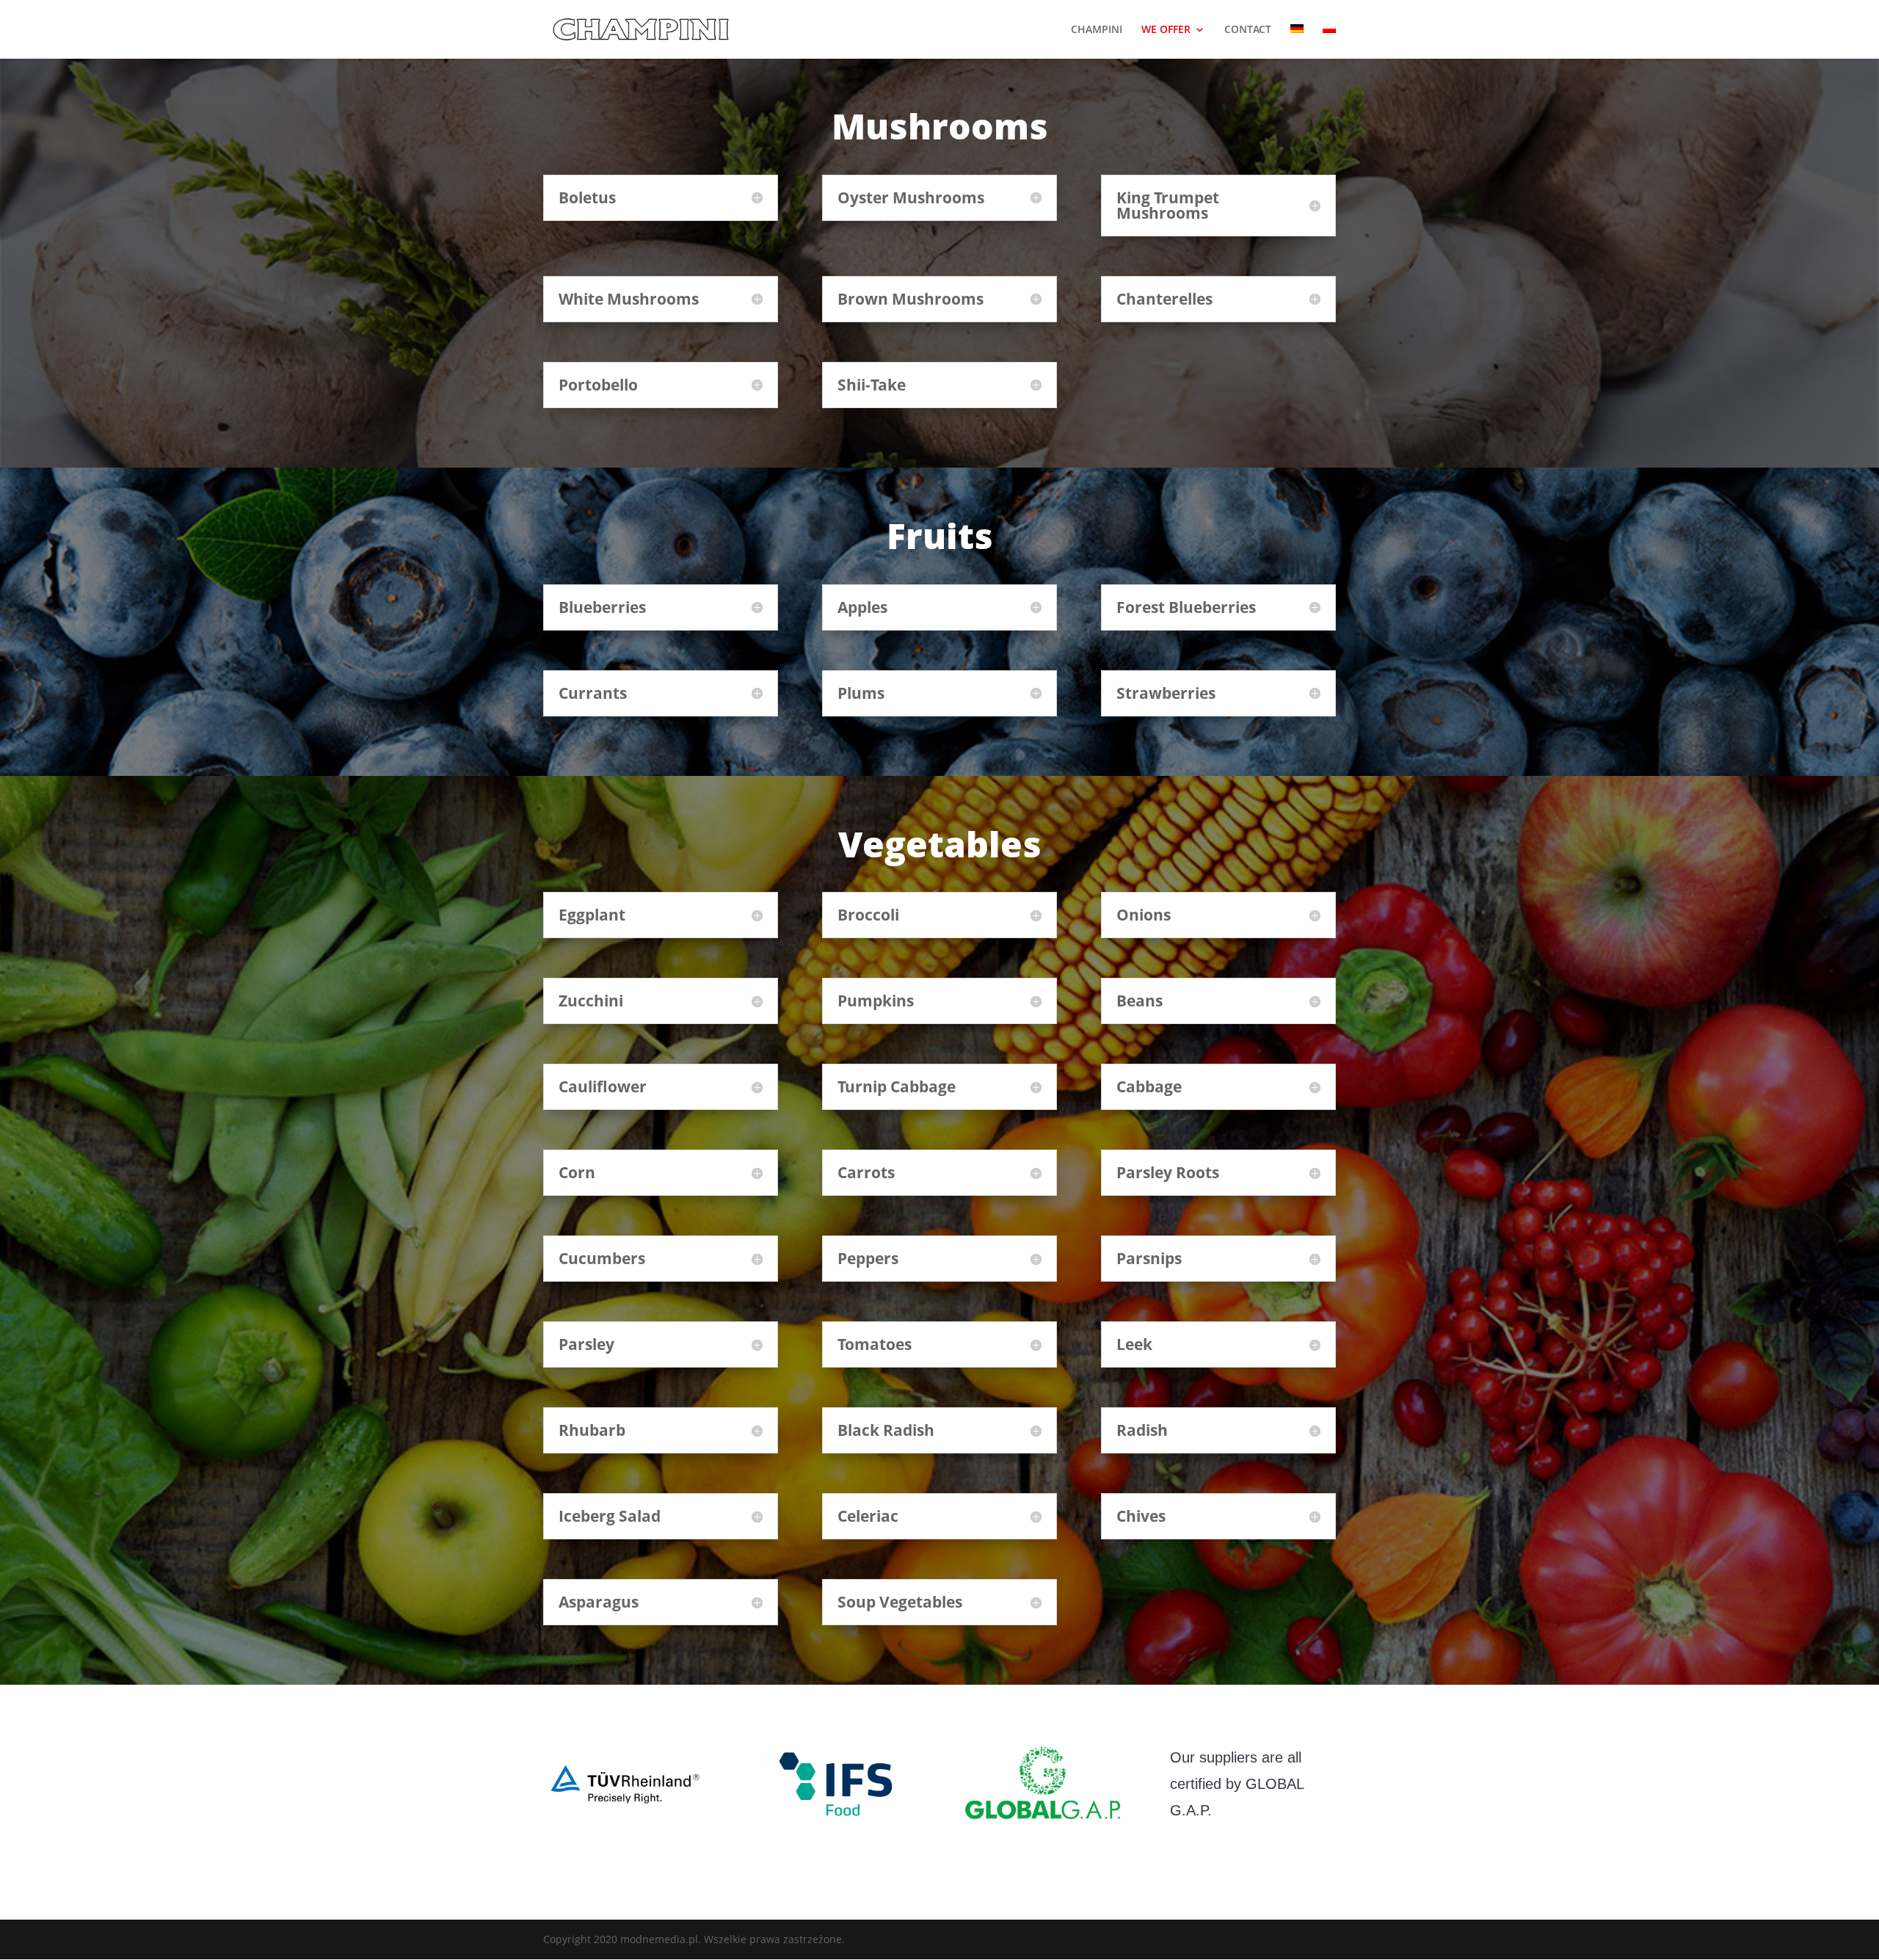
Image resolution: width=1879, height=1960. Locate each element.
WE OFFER (1166, 30)
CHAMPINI (1097, 30)
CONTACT (1248, 30)
